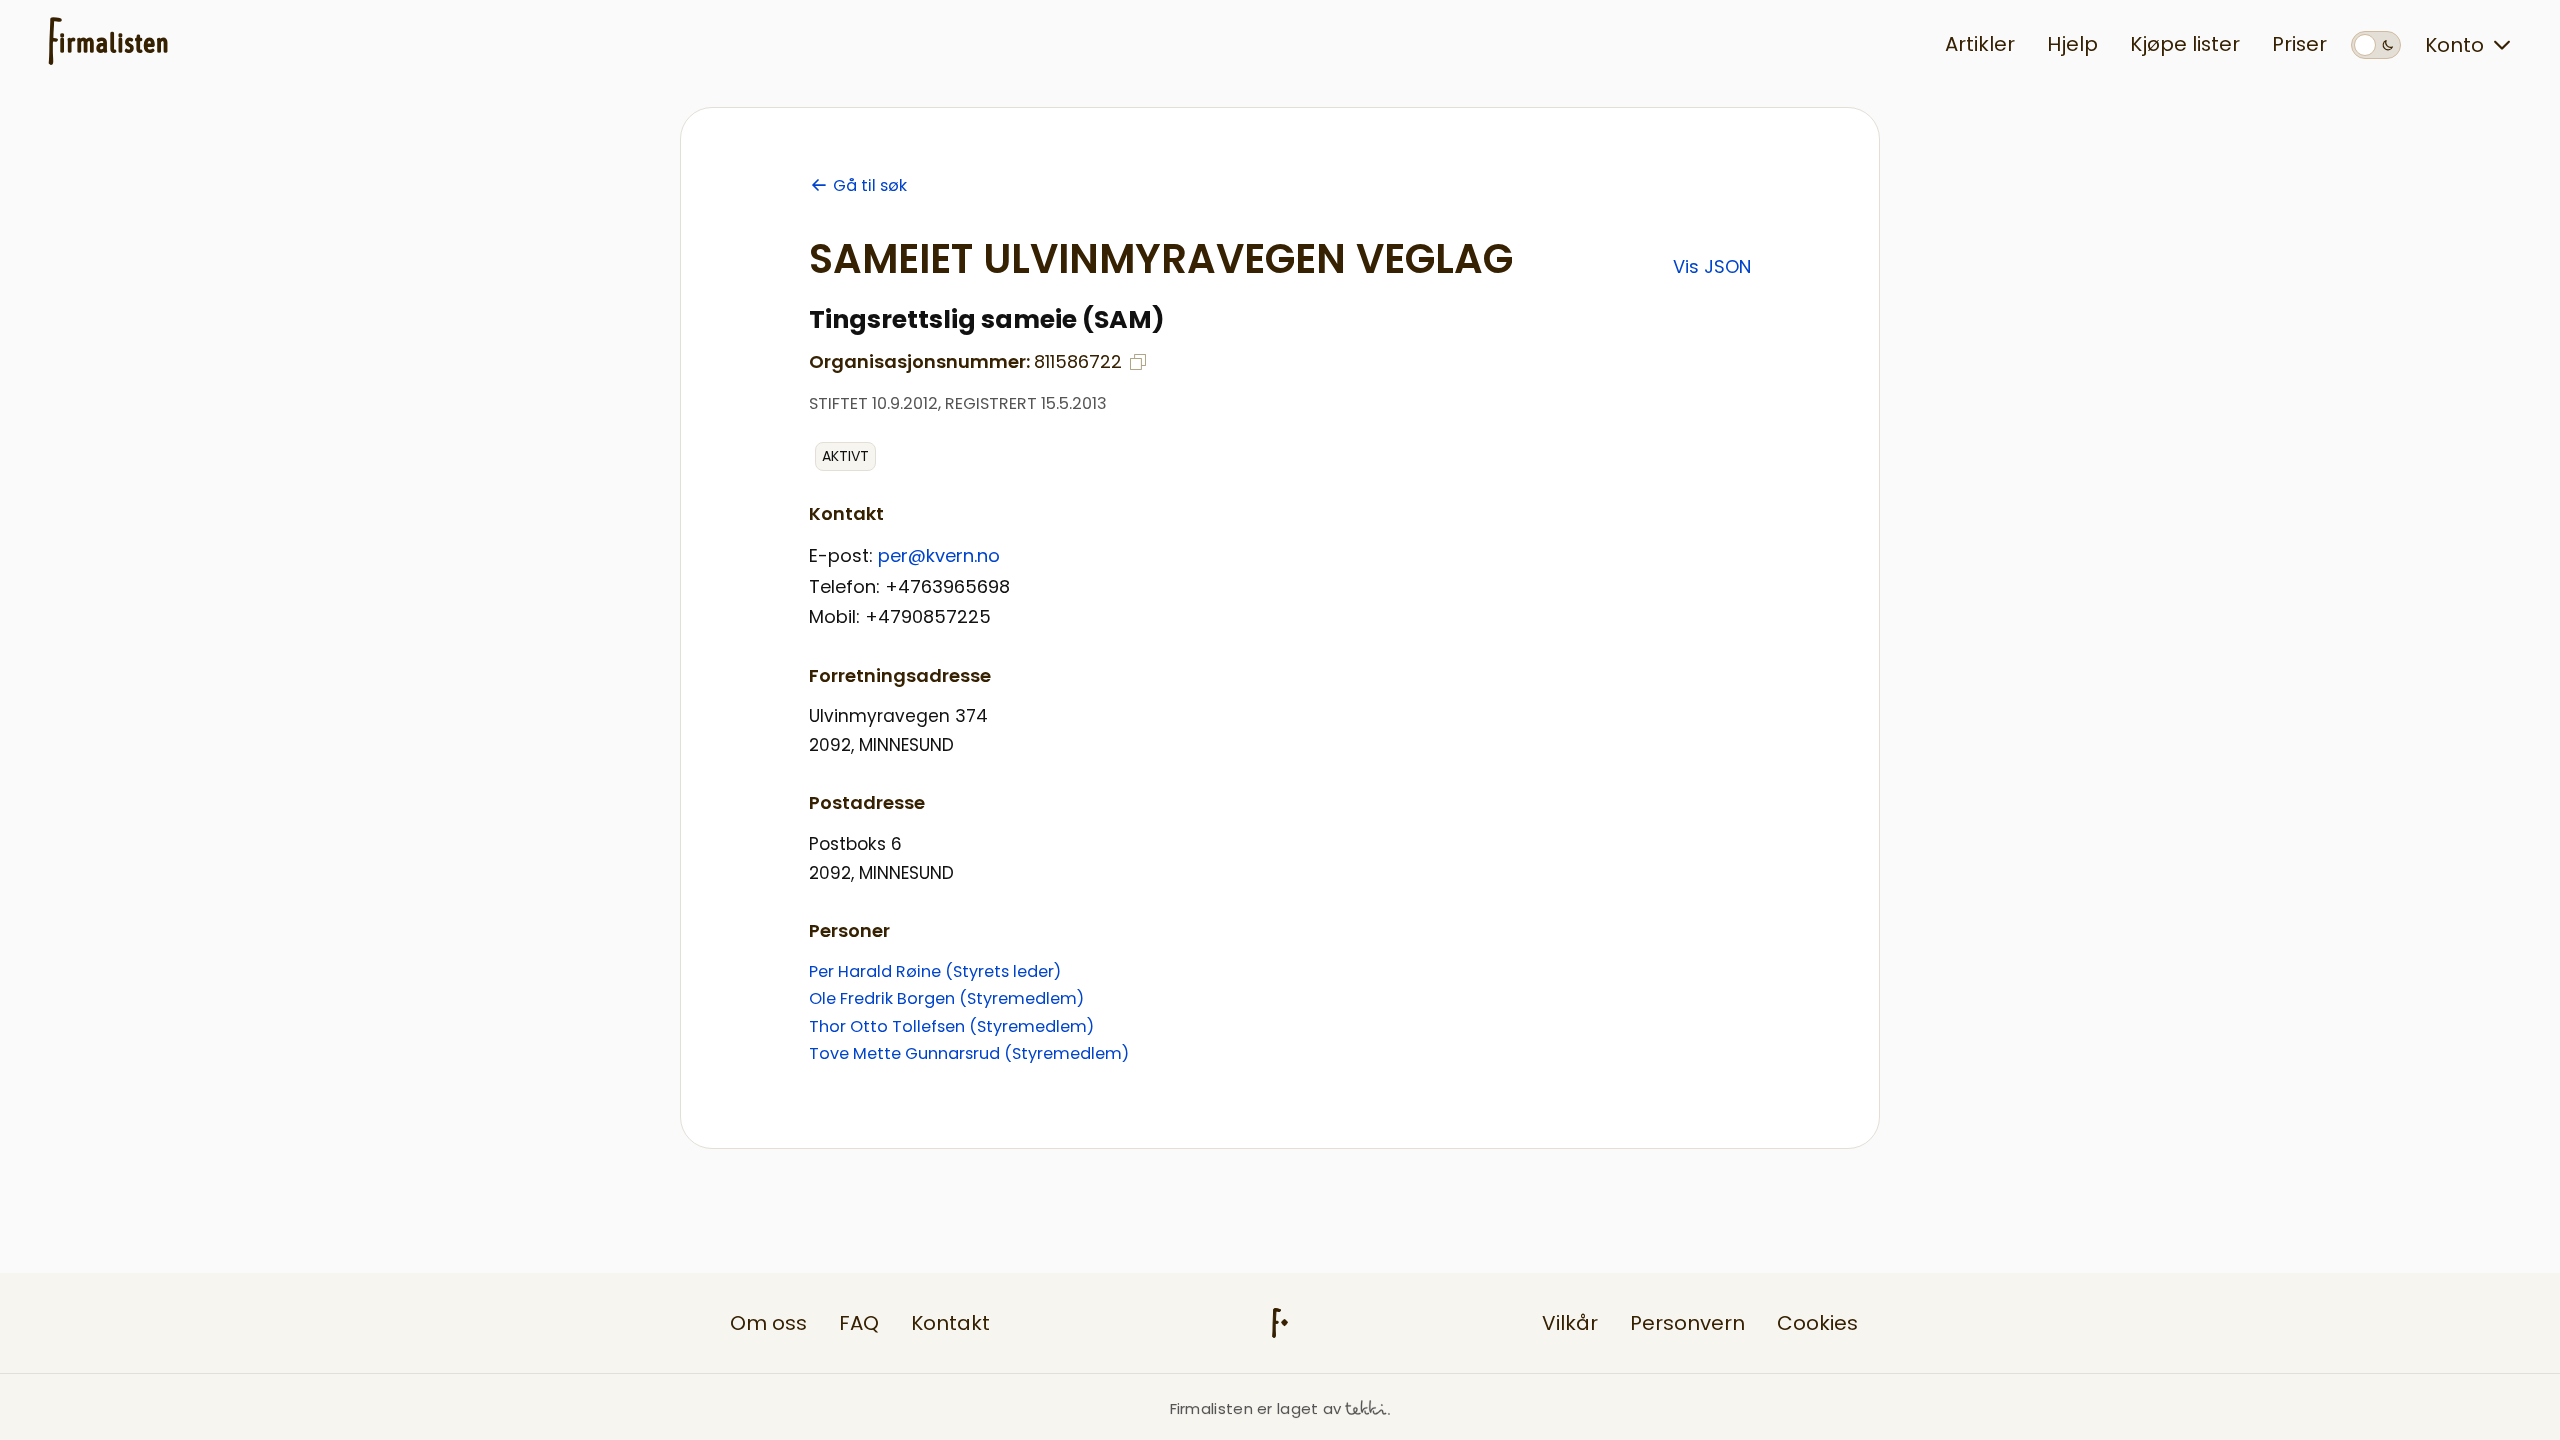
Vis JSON (1712, 266)
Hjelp (2072, 44)
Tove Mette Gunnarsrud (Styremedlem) (969, 1053)
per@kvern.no (939, 555)
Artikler (1980, 44)
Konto (2454, 45)
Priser (2299, 44)
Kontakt (950, 1323)
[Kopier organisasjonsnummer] (1138, 362)
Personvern (1687, 1323)
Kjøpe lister (2185, 44)
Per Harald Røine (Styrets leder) (935, 971)
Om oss (768, 1323)
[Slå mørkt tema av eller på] (2376, 45)
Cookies (1817, 1323)
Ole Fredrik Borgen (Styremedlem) (946, 998)
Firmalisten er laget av (1256, 1408)
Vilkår (1570, 1323)
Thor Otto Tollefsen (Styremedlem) (951, 1026)
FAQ (859, 1323)
